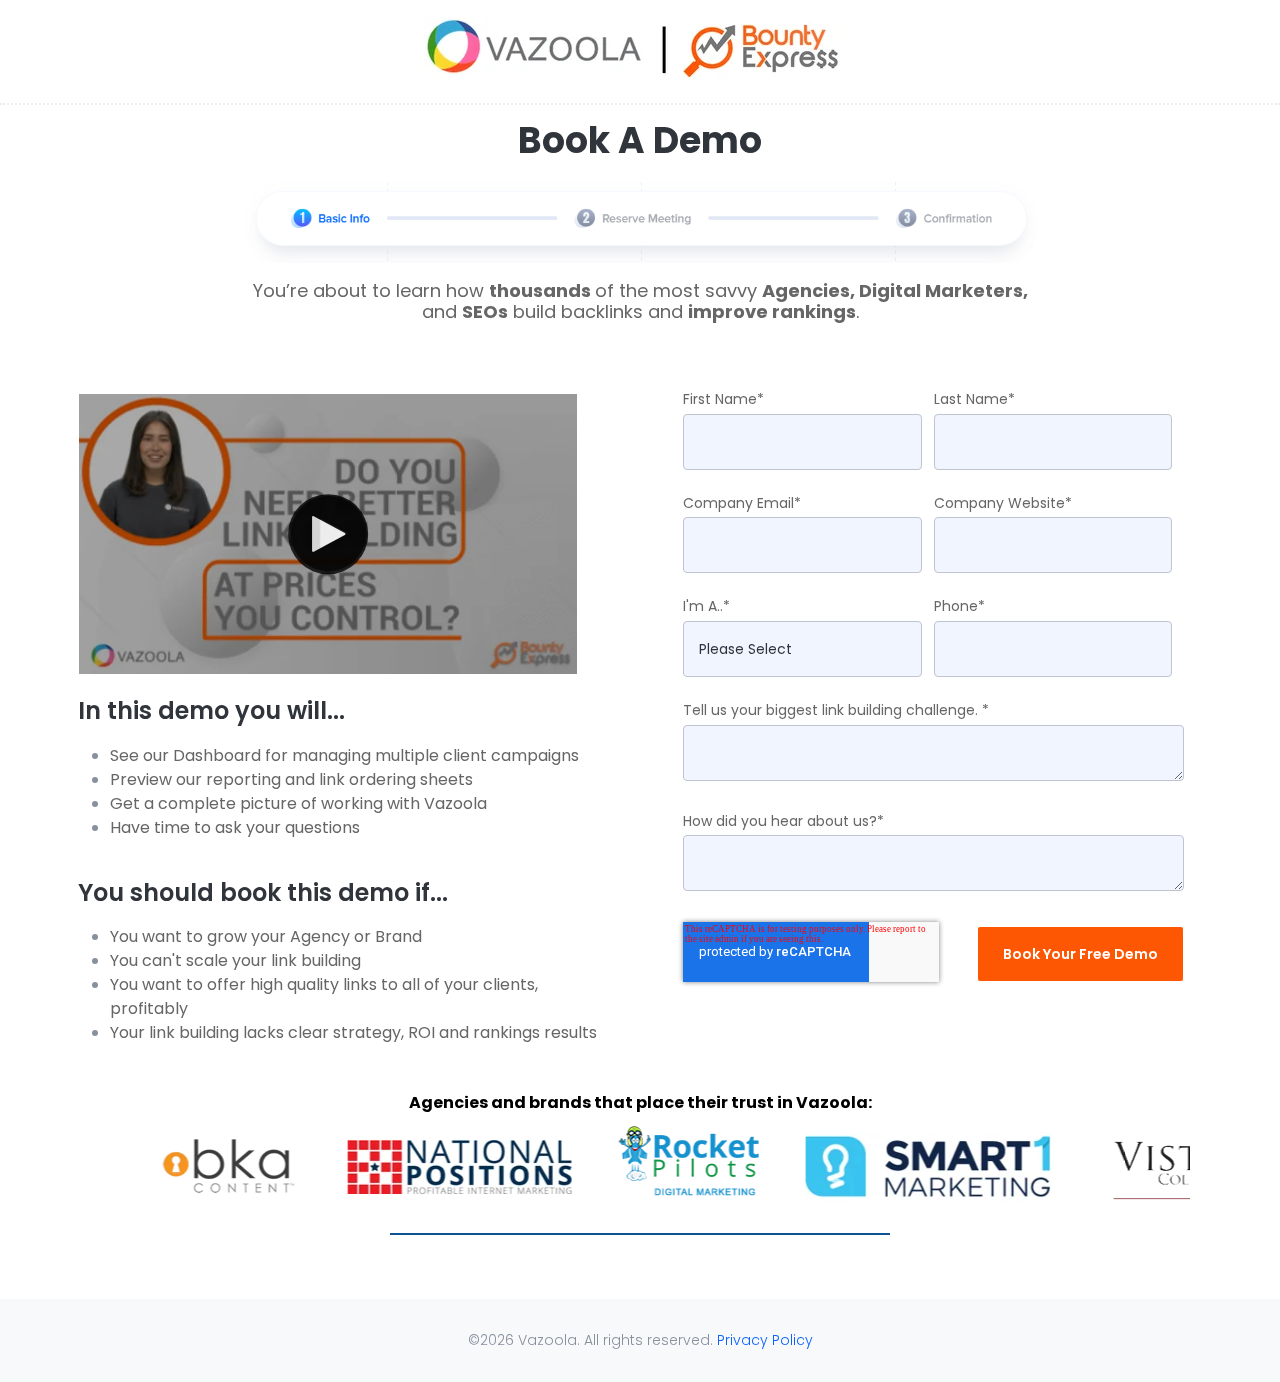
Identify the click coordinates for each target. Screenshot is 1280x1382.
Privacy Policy (765, 1340)
